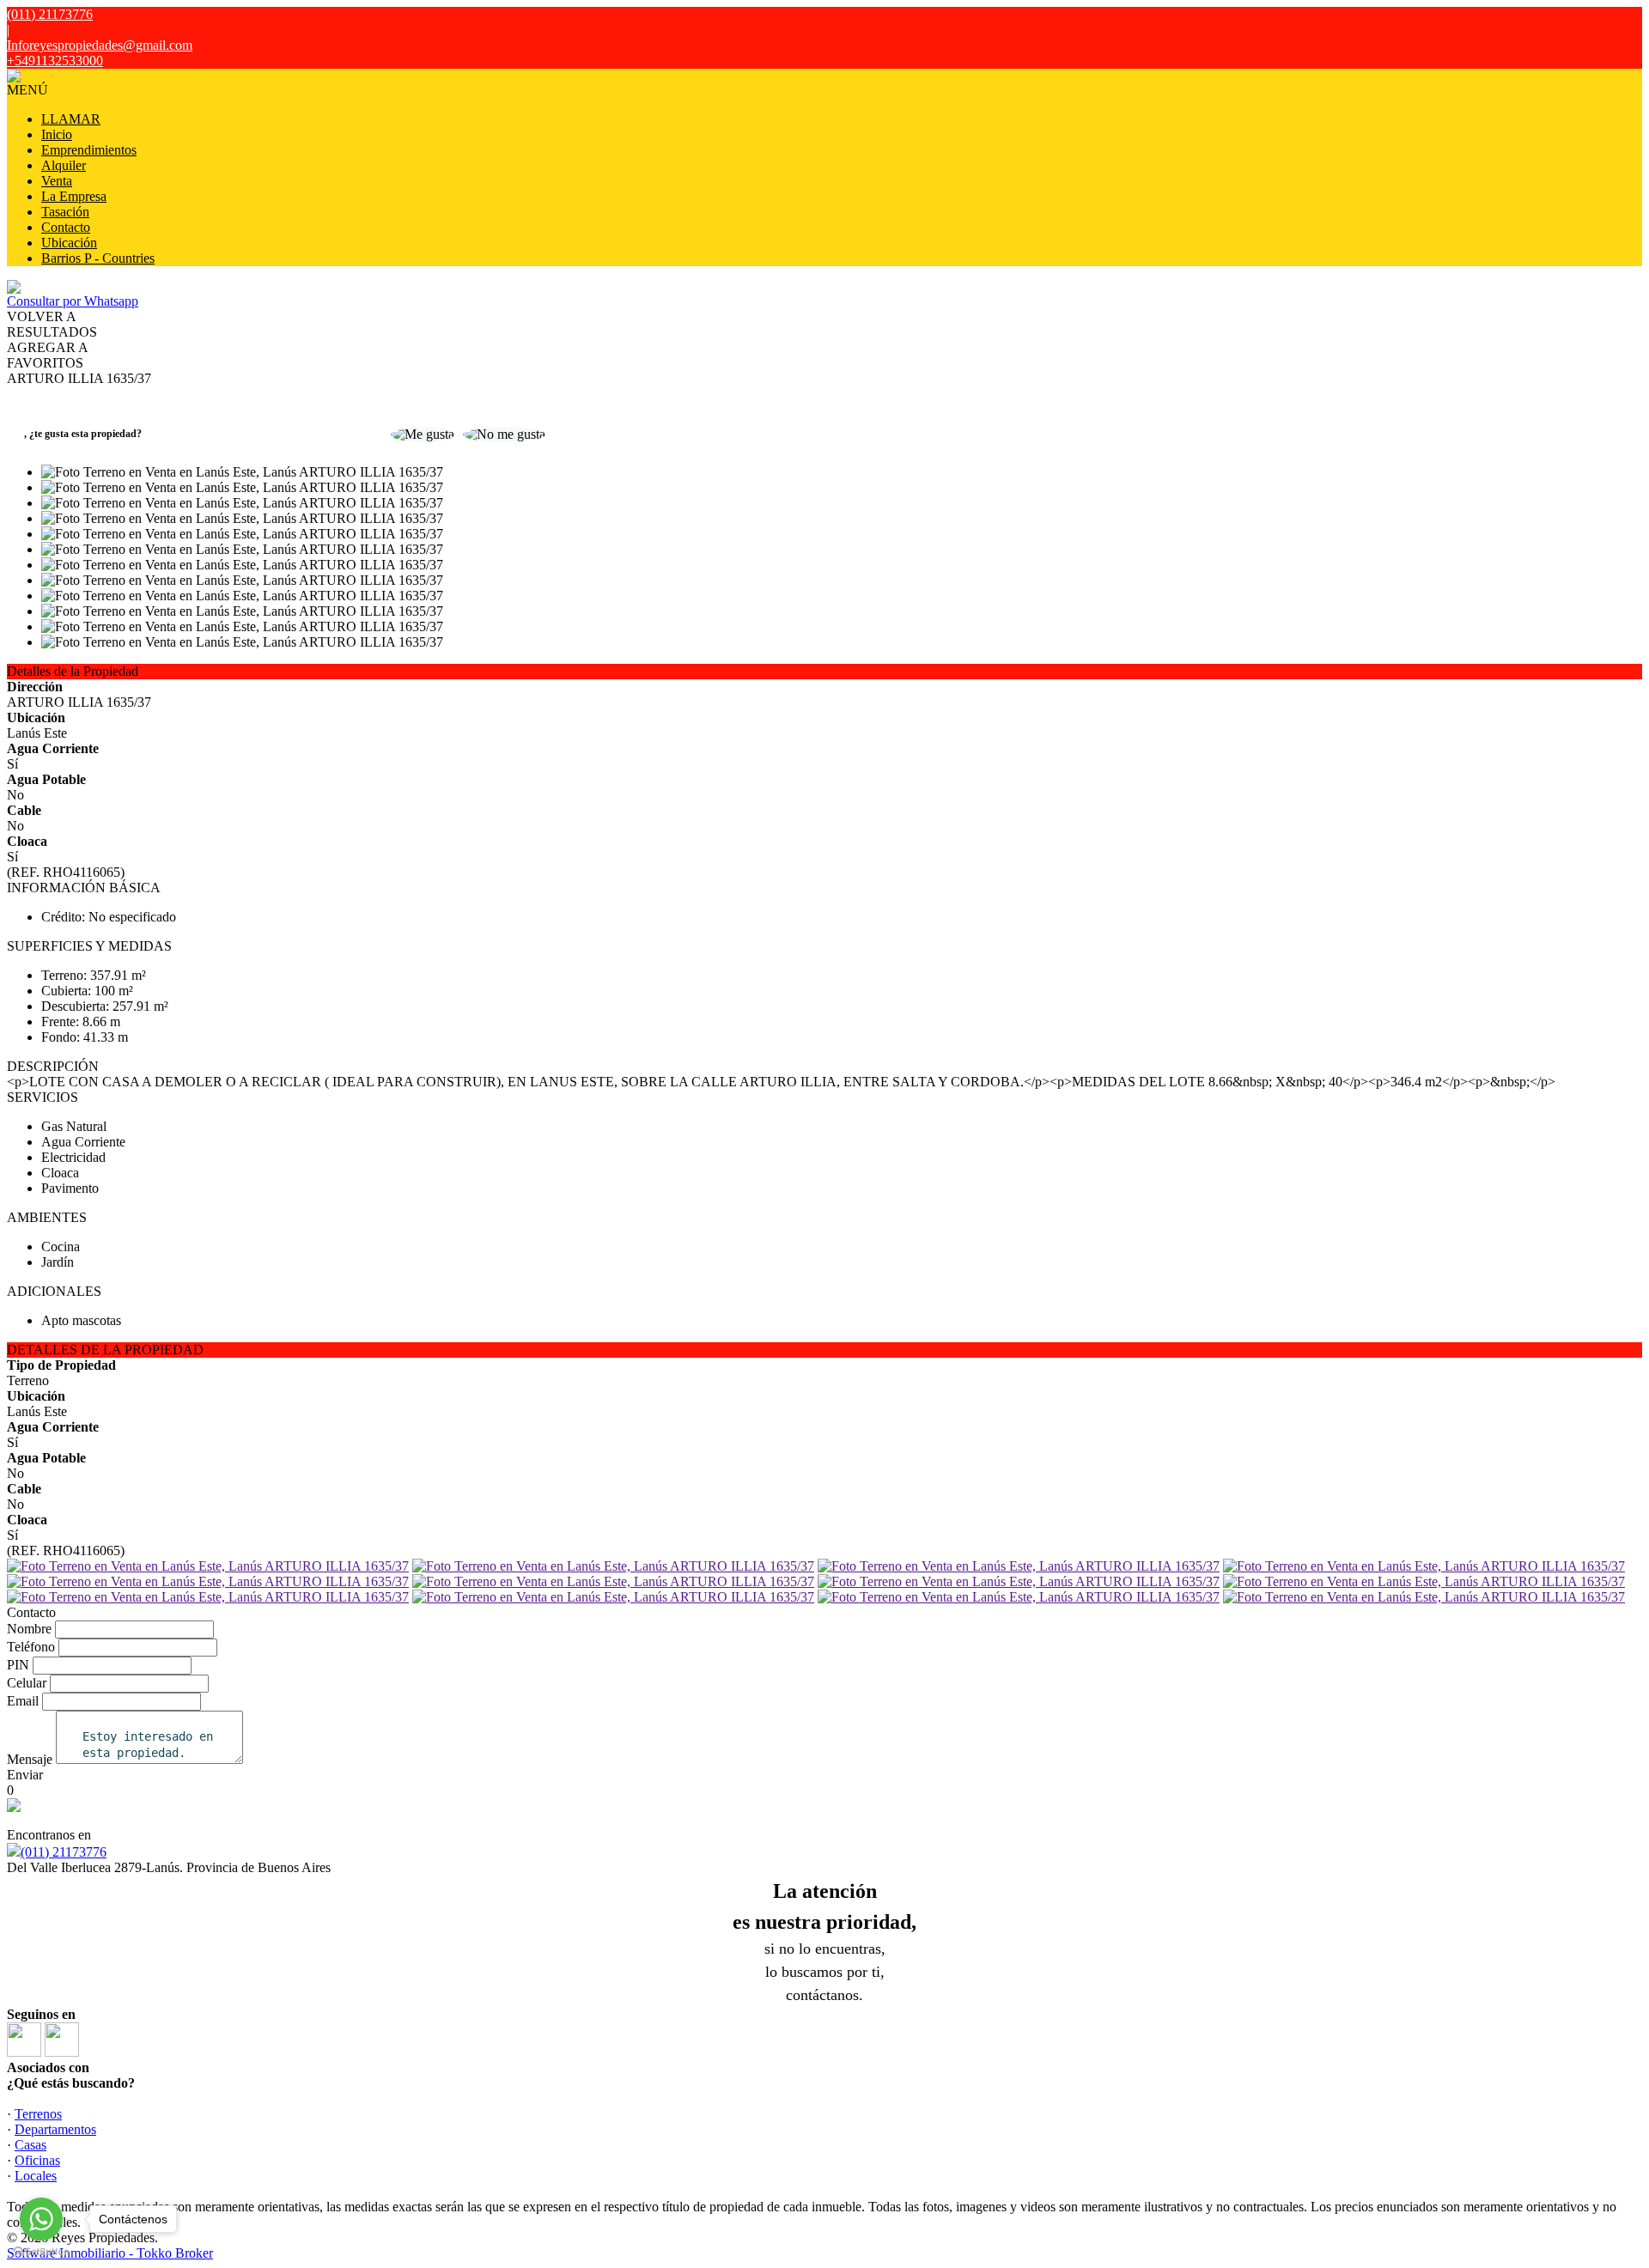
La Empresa (74, 196)
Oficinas (37, 2160)
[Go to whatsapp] (41, 2219)
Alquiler (64, 165)
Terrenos (38, 2114)
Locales (36, 2176)
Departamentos (55, 2129)
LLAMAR (71, 119)
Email (23, 1701)
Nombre (29, 1629)
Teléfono (31, 1647)
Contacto (66, 227)
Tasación (65, 212)
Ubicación (69, 243)
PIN (18, 1665)
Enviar (25, 1775)
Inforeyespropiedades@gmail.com (100, 45)
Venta (57, 181)
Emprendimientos (89, 150)
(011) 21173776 (64, 1852)
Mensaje (30, 1759)
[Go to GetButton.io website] (41, 2251)
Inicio (57, 134)
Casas (30, 2145)
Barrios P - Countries (98, 258)
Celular (27, 1683)
